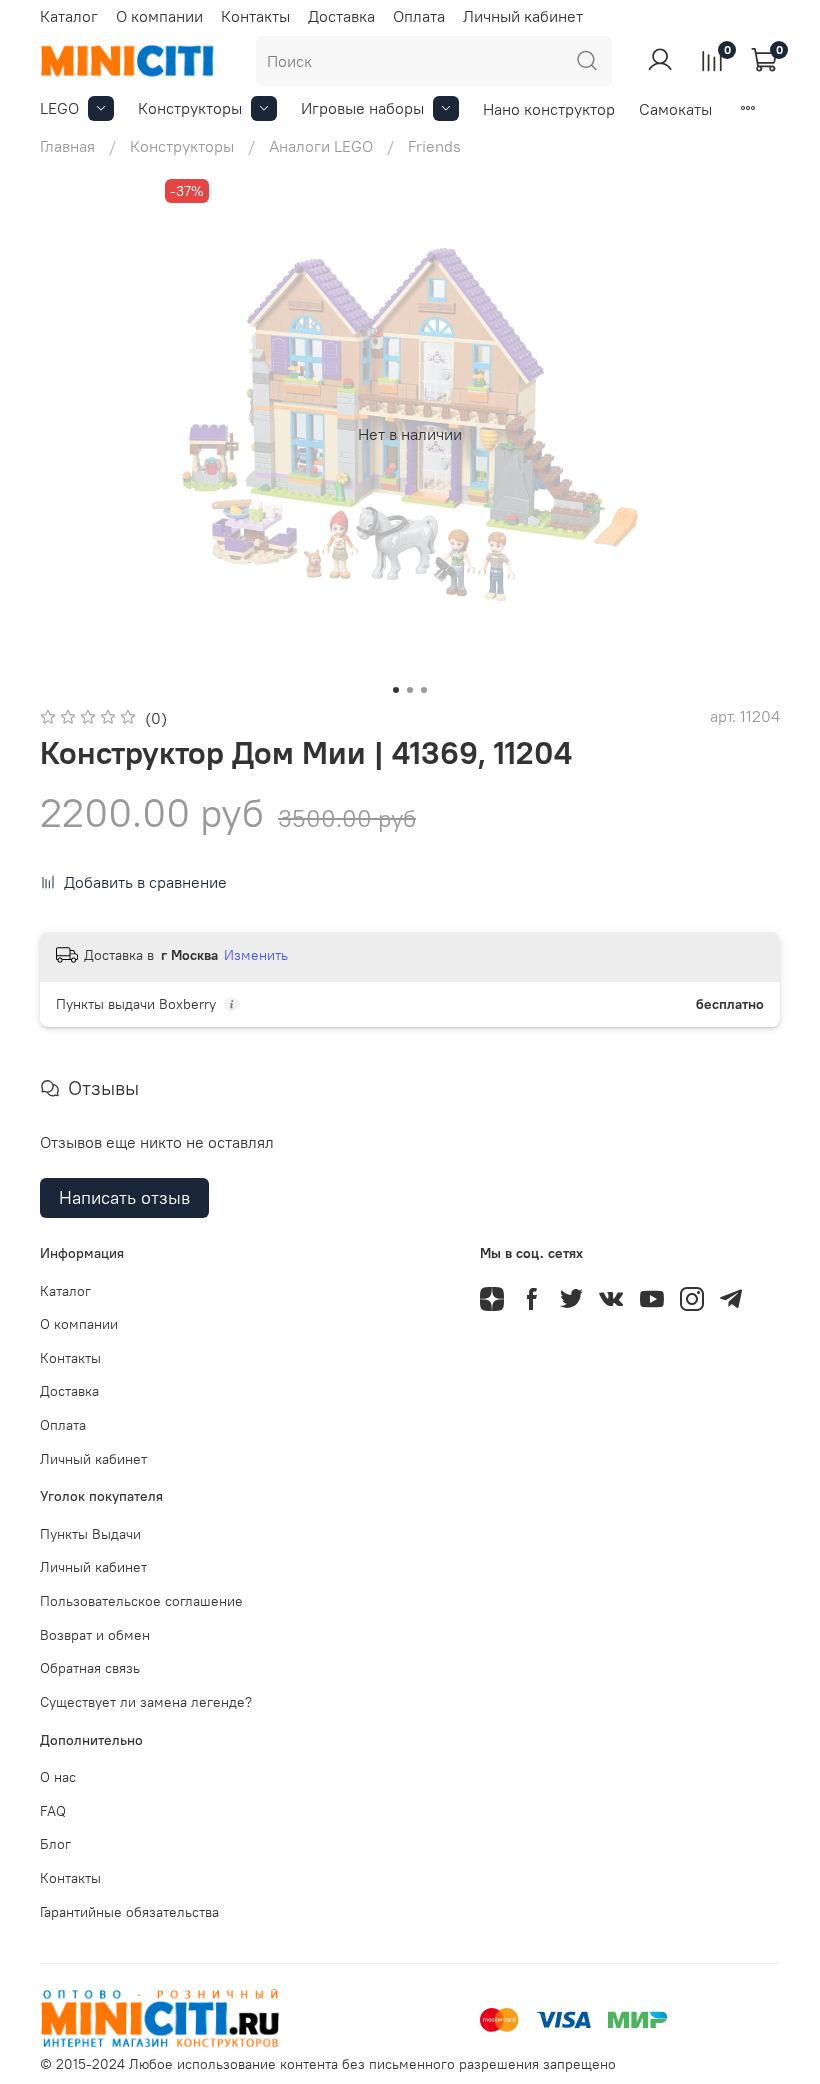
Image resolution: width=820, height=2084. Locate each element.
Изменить (256, 955)
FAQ (53, 1811)
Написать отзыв (124, 1197)
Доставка (341, 16)
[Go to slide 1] (396, 690)
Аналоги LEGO (321, 146)
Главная (67, 146)
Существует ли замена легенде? (146, 1702)
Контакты (255, 16)
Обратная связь (90, 1668)
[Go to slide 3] (424, 690)
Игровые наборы (362, 108)
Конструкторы (190, 108)
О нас (58, 1777)
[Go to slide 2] (410, 690)
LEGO (59, 108)
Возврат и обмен (95, 1635)
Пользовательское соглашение (141, 1601)
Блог (55, 1844)
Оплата (419, 16)
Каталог (69, 16)
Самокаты (675, 109)
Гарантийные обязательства (129, 1912)
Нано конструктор (549, 109)
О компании (159, 16)
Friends (434, 146)
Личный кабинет (523, 16)
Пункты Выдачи (90, 1534)
